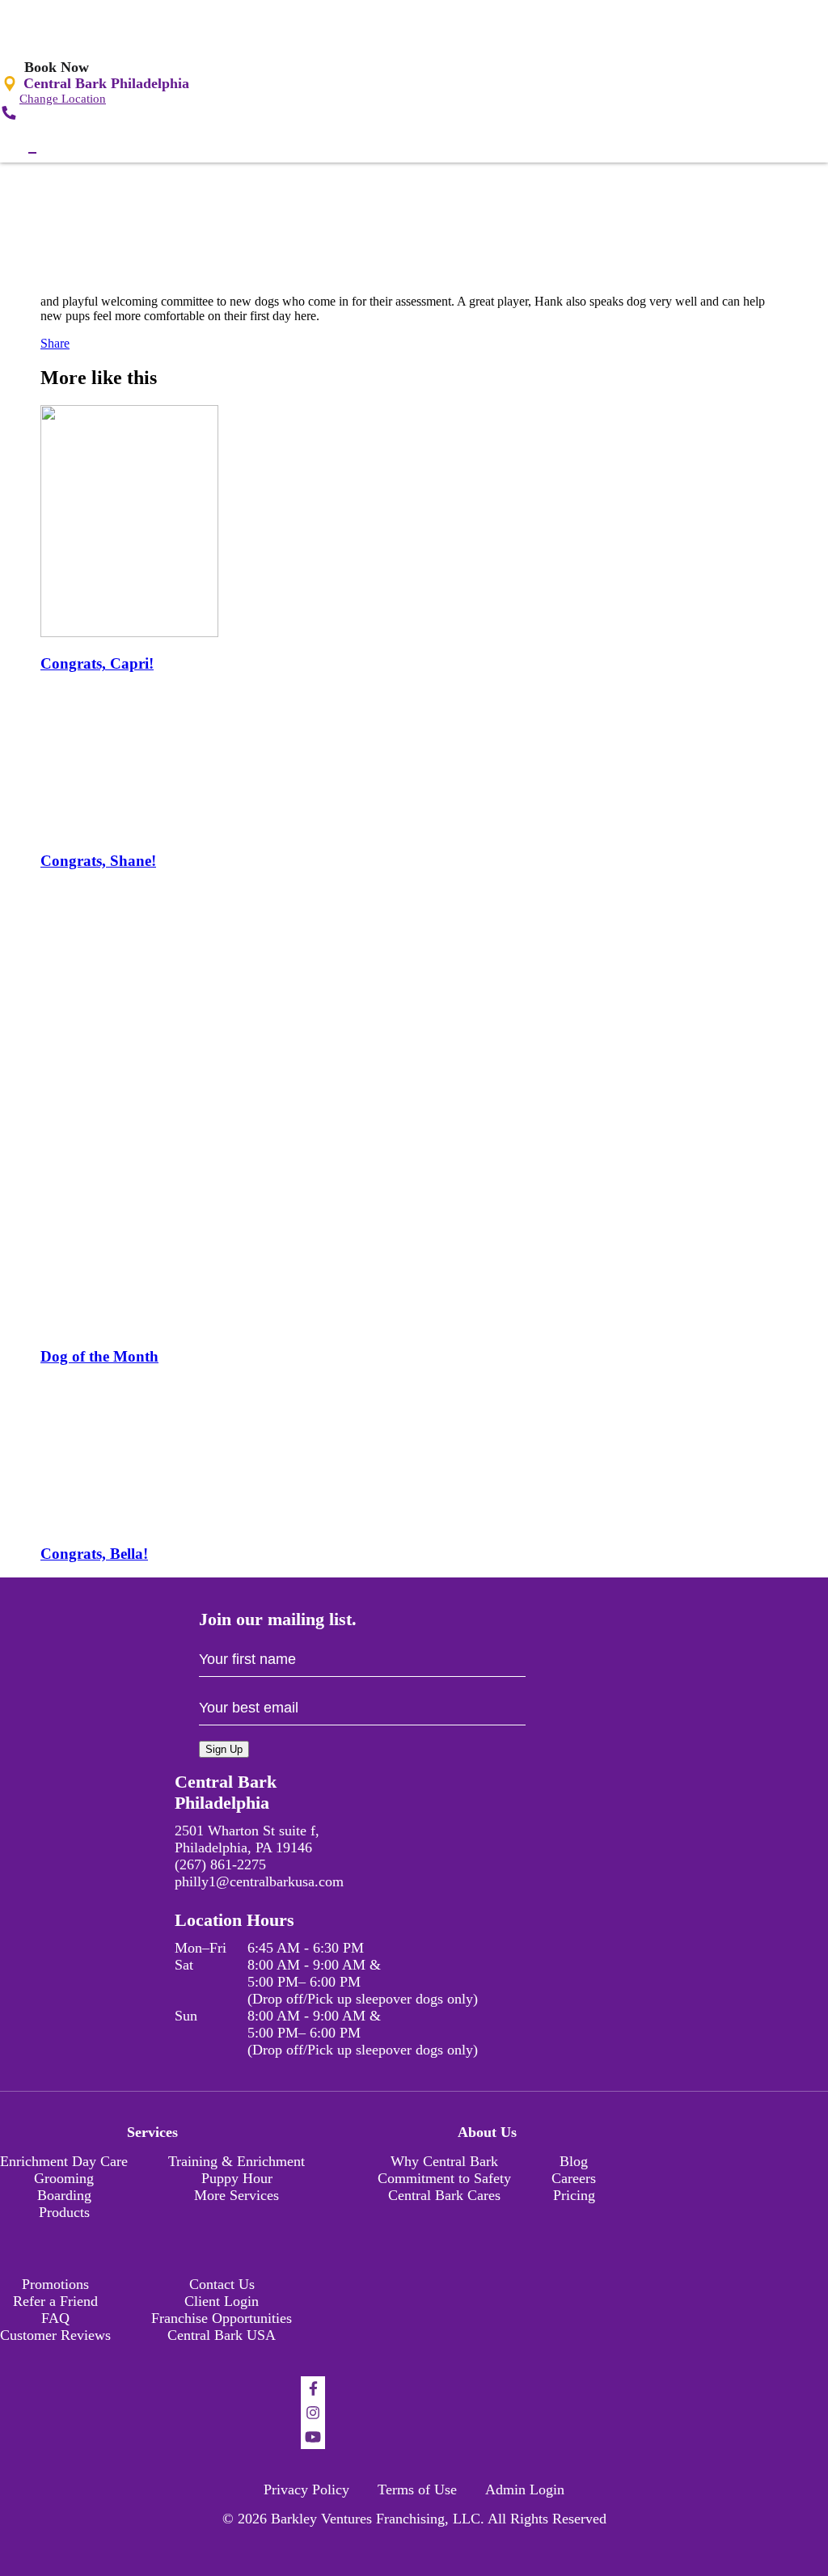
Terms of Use (417, 2489)
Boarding (64, 2195)
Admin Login (525, 2489)
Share (55, 343)
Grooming (64, 2178)
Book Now (57, 67)
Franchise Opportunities (222, 2318)
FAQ (55, 2318)
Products (64, 2212)
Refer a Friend (55, 2301)
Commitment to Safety (444, 2178)
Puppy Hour (237, 2178)
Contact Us (222, 2284)
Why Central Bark (444, 2161)
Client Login (222, 2301)
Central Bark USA (222, 2335)
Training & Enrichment (237, 2161)
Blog (574, 2161)
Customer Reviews (55, 2335)
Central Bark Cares (444, 2195)
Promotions (55, 2284)
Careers (574, 2178)
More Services (237, 2195)
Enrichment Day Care (64, 2161)
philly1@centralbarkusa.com (259, 1881)
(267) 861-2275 (220, 1864)
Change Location (63, 99)
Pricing (574, 2195)
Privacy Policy (306, 2489)
